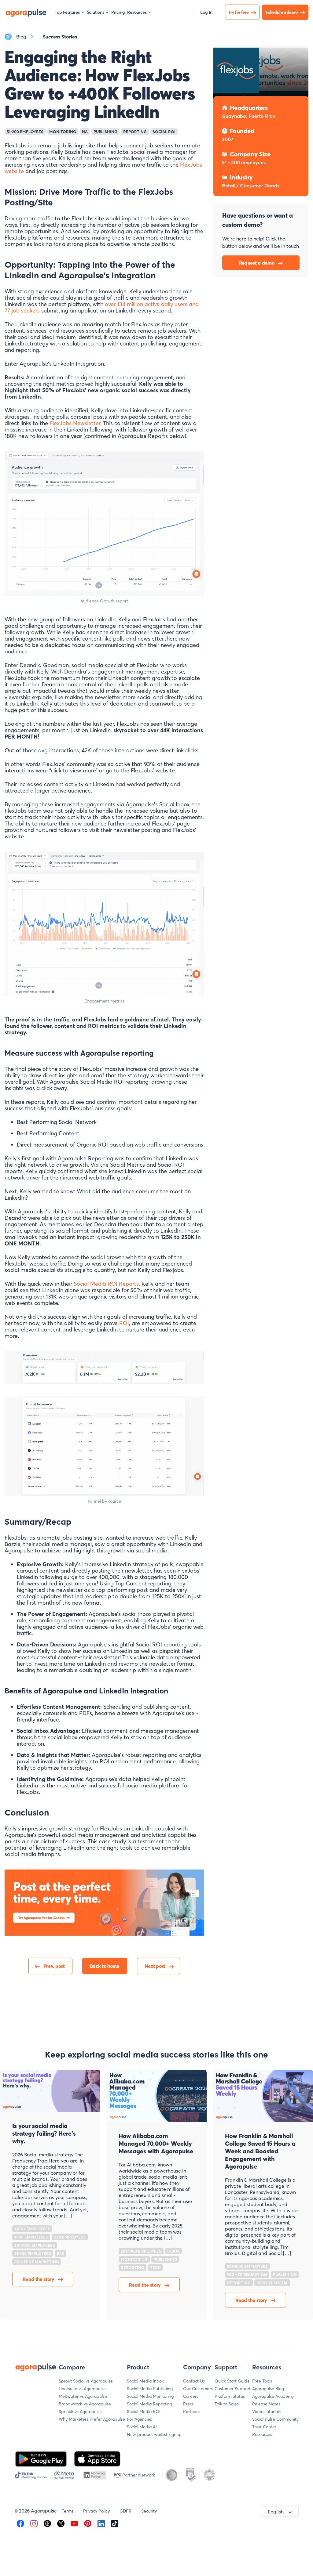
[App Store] (97, 2458)
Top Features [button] (67, 12)
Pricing (118, 12)
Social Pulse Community (275, 2419)
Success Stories (60, 37)
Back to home (105, 1966)
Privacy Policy (96, 2511)
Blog (21, 37)
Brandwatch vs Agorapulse (85, 2404)
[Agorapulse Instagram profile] (34, 2523)
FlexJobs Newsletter (75, 423)
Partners (191, 2412)
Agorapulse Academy (273, 2396)
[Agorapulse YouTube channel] (74, 2523)
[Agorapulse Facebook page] (20, 2523)
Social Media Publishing (150, 2389)
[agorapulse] (26, 12)
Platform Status (230, 2396)
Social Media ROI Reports (106, 1284)
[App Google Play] (42, 2458)
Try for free (239, 12)
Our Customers (198, 2389)
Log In (206, 12)
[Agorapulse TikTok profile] (115, 2523)
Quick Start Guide (232, 2381)
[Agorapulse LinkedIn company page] (101, 2523)
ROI (124, 1323)
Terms (68, 2511)
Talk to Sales (227, 2404)
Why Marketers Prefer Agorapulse (92, 2419)
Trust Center (264, 2427)
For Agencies (139, 2419)
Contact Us (194, 2381)
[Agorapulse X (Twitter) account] (61, 2523)
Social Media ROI (144, 2412)
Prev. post (54, 1966)
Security (149, 2511)
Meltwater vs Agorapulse (83, 2396)
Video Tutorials (266, 2412)
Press (188, 2404)
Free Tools (262, 2381)
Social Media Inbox (145, 2381)
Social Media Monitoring (150, 2396)
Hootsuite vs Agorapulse (82, 2389)
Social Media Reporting (149, 2404)
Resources (262, 2434)
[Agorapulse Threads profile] (47, 2523)
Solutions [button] (96, 12)
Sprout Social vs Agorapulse (86, 2381)
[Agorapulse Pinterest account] (88, 2523)
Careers (191, 2396)
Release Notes (266, 2404)
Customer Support (233, 2389)
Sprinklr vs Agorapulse (80, 2412)
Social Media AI (142, 2427)
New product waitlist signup (154, 2434)
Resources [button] (137, 12)
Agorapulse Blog (268, 2389)
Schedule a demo (282, 12)
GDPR (125, 2511)
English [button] (276, 2512)
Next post (155, 1966)
